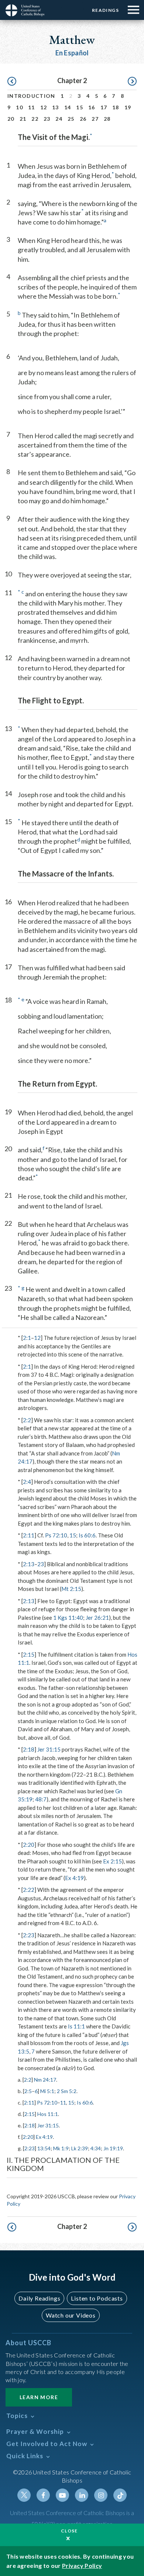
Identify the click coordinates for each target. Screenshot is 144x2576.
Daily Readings (39, 2298)
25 (71, 119)
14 (68, 107)
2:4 (27, 1482)
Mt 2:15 (71, 1589)
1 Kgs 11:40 (68, 1618)
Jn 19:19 (113, 2148)
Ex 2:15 (112, 1861)
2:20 (29, 1845)
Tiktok (120, 2495)
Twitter (24, 2495)
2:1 (27, 1338)
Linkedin (82, 2495)
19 (128, 107)
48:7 (41, 1799)
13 (56, 107)
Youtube (62, 2495)
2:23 (29, 1935)
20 (11, 119)
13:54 (44, 2148)
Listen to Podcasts (97, 2298)
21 (23, 119)
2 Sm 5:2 (67, 2091)
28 (107, 119)
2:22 (29, 1890)
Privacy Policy (82, 2565)
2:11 (29, 1535)
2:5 (28, 2091)
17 (104, 107)
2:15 (29, 1654)
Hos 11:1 (48, 2114)
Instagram (101, 2495)
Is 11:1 (76, 2026)
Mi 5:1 (47, 2091)
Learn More (39, 2397)
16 (92, 107)
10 (19, 107)
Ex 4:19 (74, 1878)
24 (59, 119)
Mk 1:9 (61, 2148)
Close (69, 2531)
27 (95, 119)
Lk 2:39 (80, 2148)
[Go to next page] (132, 82)
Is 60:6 (87, 1535)
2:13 (29, 1564)
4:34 (96, 2148)
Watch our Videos (71, 2315)
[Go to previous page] (12, 82)
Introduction (31, 96)
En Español (72, 53)
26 (83, 119)
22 (35, 119)
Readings (105, 10)
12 (44, 107)
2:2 (27, 1420)
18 (116, 107)
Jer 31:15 (49, 1749)
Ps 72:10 (56, 1535)
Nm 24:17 (45, 2080)
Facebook (43, 2495)
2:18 (29, 1749)
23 (47, 119)
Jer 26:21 (97, 1618)
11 (32, 107)
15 (80, 107)
